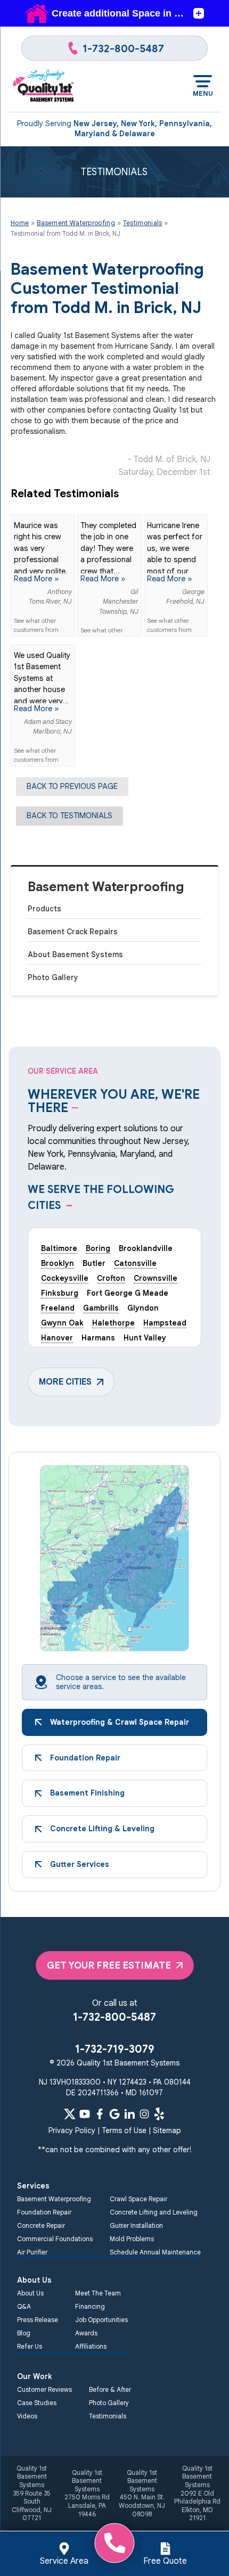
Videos (27, 2416)
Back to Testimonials (69, 816)
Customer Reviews (44, 2389)
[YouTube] (85, 2114)
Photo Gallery (53, 977)
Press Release (38, 2320)
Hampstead (165, 1323)
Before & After (110, 2389)
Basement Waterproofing (106, 887)
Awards (86, 2333)
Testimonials (108, 2416)
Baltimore (59, 1248)
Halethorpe (113, 1323)
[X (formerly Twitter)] (70, 2114)
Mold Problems (132, 2239)
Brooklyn (58, 1263)
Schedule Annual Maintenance (155, 2252)
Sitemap (167, 2130)
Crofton (111, 1278)
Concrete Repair (41, 2225)
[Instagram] (144, 2114)
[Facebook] (100, 2114)
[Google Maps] (114, 2114)
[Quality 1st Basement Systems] (44, 86)
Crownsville (156, 1278)
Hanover (57, 1338)
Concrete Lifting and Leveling (154, 2212)
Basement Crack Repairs (73, 932)
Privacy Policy (72, 2130)
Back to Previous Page (72, 786)
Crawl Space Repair (138, 2199)
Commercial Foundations (55, 2239)
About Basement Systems (75, 954)
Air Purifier (32, 2252)
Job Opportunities (101, 2320)
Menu (203, 93)
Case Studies (37, 2403)
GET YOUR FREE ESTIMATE (109, 1965)
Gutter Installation (136, 2225)
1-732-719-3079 (115, 2049)
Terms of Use (124, 2130)
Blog (24, 2333)
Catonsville (135, 1263)
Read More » (36, 579)
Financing (90, 2306)
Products (44, 909)
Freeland (58, 1308)
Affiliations (91, 2346)
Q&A (24, 2306)
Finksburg (60, 1293)
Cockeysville (65, 1278)
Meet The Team (98, 2293)
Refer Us (30, 2346)
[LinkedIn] (129, 2114)
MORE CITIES (65, 1382)
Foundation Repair (44, 2212)
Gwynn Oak (62, 1323)
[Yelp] (159, 2114)
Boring (98, 1248)
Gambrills (101, 1308)
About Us (30, 2293)
